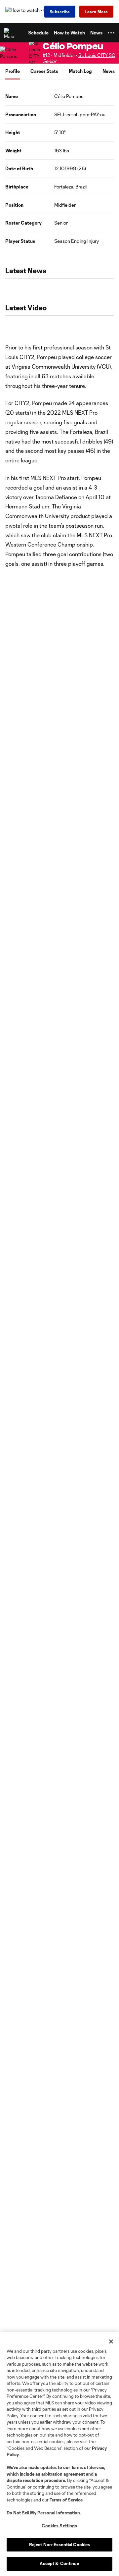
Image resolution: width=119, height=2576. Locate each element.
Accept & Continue (59, 2563)
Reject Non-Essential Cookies (60, 2545)
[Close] (111, 2341)
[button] (111, 33)
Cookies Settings (59, 2526)
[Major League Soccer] (10, 33)
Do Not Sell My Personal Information (43, 2513)
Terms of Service (88, 2467)
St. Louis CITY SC (97, 55)
